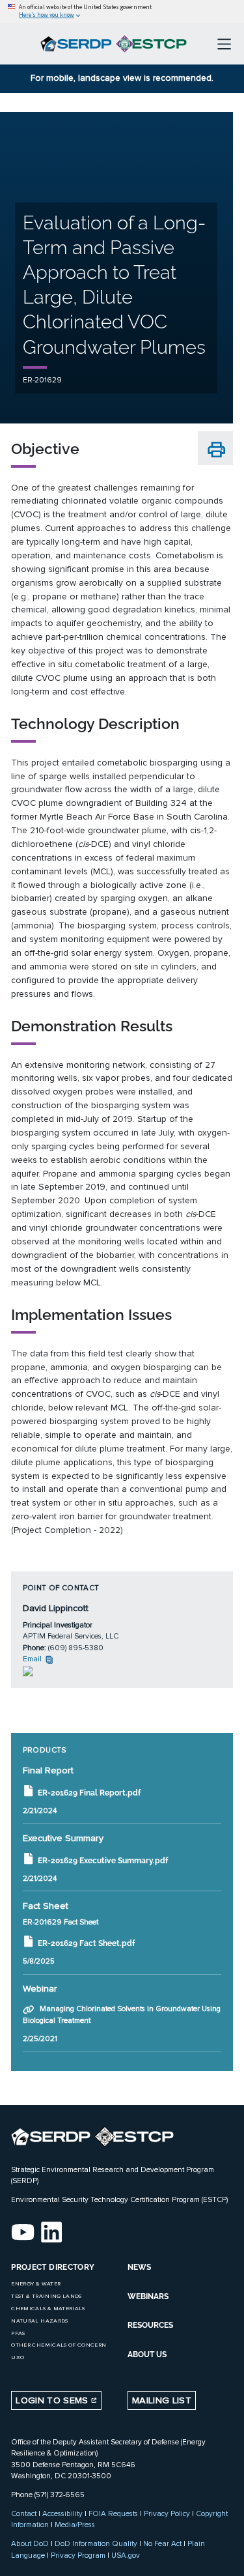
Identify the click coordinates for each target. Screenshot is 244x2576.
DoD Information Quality (96, 2543)
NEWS (139, 2267)
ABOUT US (147, 2354)
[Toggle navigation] (224, 44)
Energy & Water (36, 2284)
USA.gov (126, 2555)
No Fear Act (162, 2543)
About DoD (30, 2543)
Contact (24, 2513)
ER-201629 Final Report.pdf (89, 1793)
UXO (18, 2357)
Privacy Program (78, 2555)
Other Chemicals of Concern (59, 2345)
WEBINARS (148, 2297)
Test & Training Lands (46, 2296)
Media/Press (75, 2525)
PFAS (18, 2333)
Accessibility (62, 2513)
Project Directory (53, 2267)
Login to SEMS (53, 2400)
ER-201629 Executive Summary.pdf (103, 1861)
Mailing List (162, 2400)
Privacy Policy (167, 2513)
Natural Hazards (39, 2321)
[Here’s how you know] (122, 11)
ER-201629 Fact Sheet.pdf (86, 1943)
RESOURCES (150, 2325)
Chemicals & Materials (48, 2309)
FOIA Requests (113, 2513)
